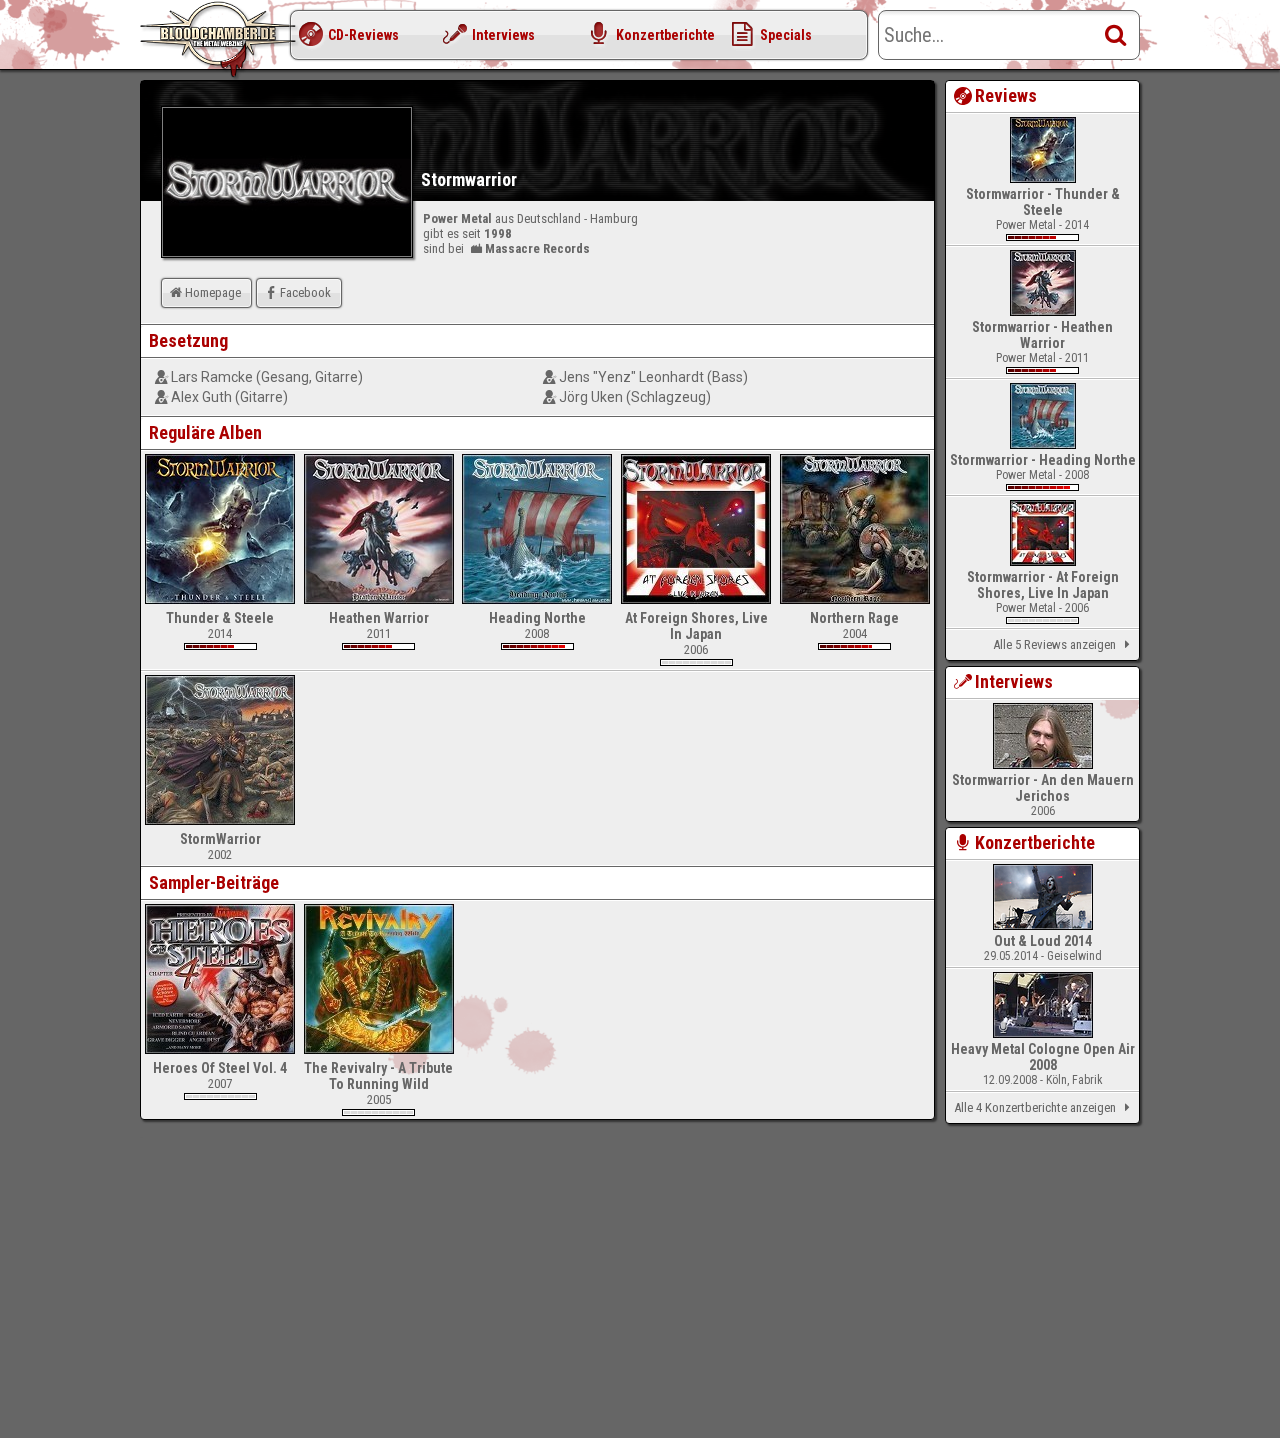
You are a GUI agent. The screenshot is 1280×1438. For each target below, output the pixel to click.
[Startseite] (220, 40)
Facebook (305, 292)
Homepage (213, 292)
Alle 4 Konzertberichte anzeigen (1035, 1107)
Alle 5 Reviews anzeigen (1054, 644)
